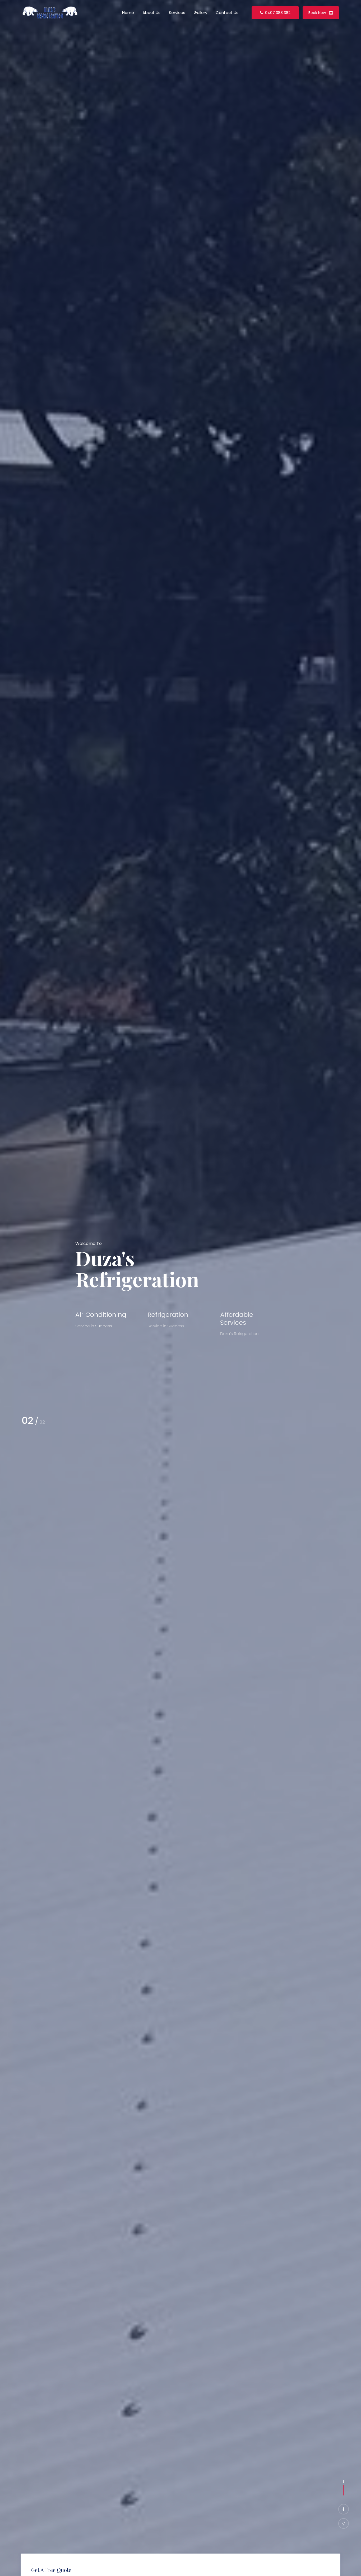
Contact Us (227, 13)
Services (177, 13)
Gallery (200, 13)
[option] (181, 1288)
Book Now (318, 13)
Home (128, 13)
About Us (151, 13)
